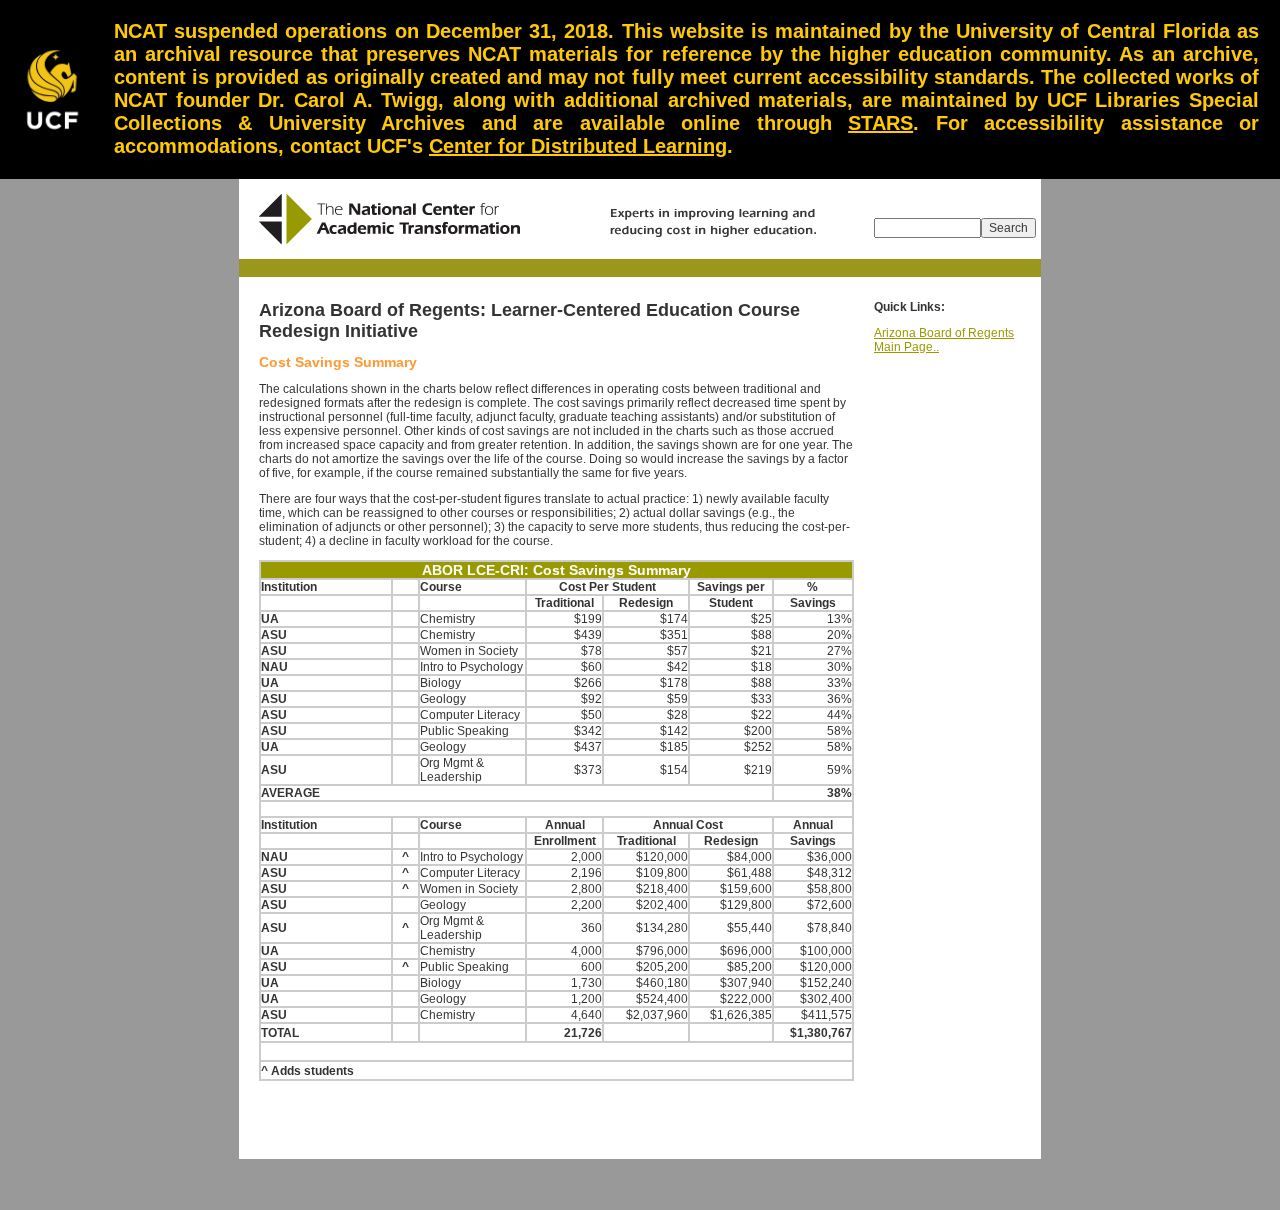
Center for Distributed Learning (578, 146)
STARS (880, 123)
